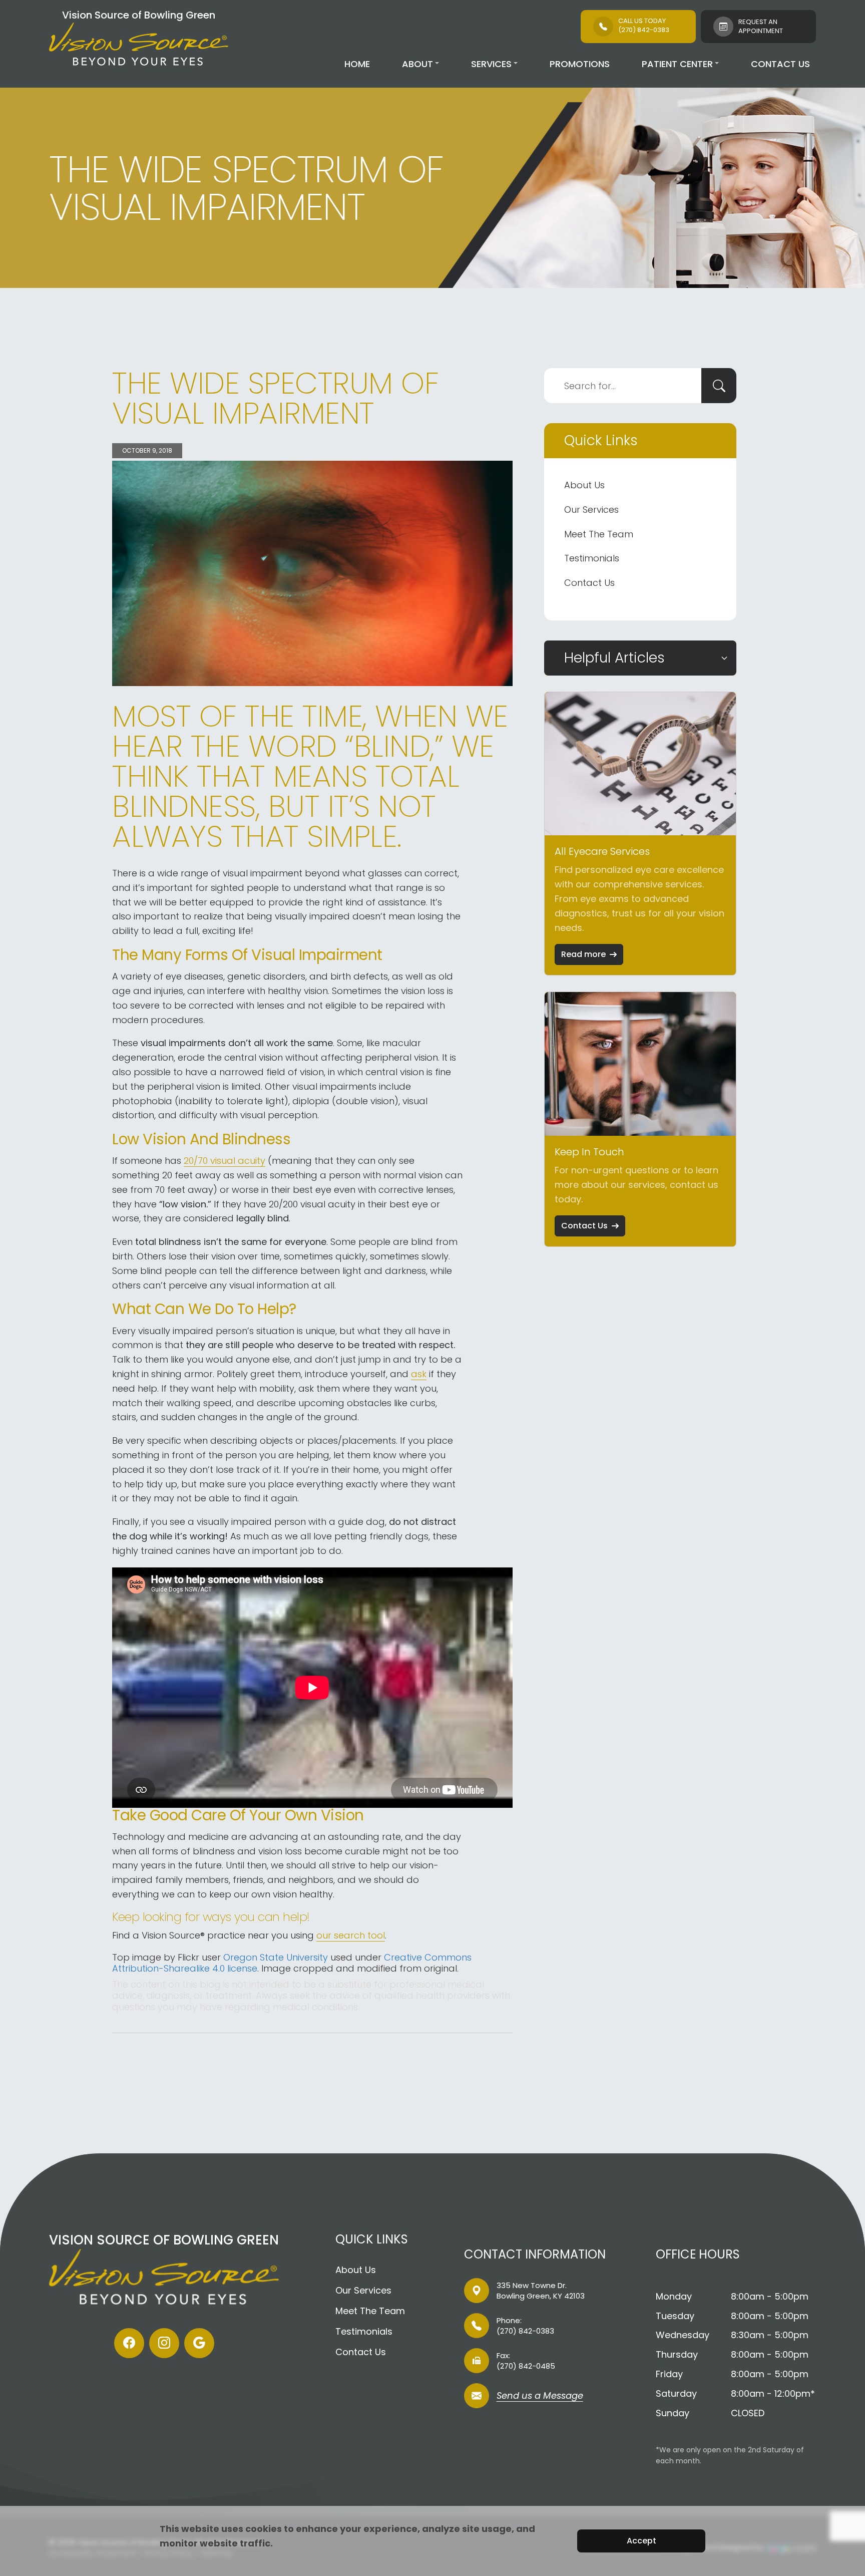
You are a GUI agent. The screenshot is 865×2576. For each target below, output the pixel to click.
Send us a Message (540, 2396)
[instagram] (164, 2343)
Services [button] (491, 64)
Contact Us (780, 64)
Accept (641, 2541)
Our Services (591, 510)
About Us (584, 485)
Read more (583, 954)
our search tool (351, 1935)
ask (419, 1374)
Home (357, 64)
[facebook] (129, 2343)
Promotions (580, 64)
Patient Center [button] (677, 64)
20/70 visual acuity (225, 1161)
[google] (199, 2343)
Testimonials (592, 558)
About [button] (417, 64)
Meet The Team (599, 534)
